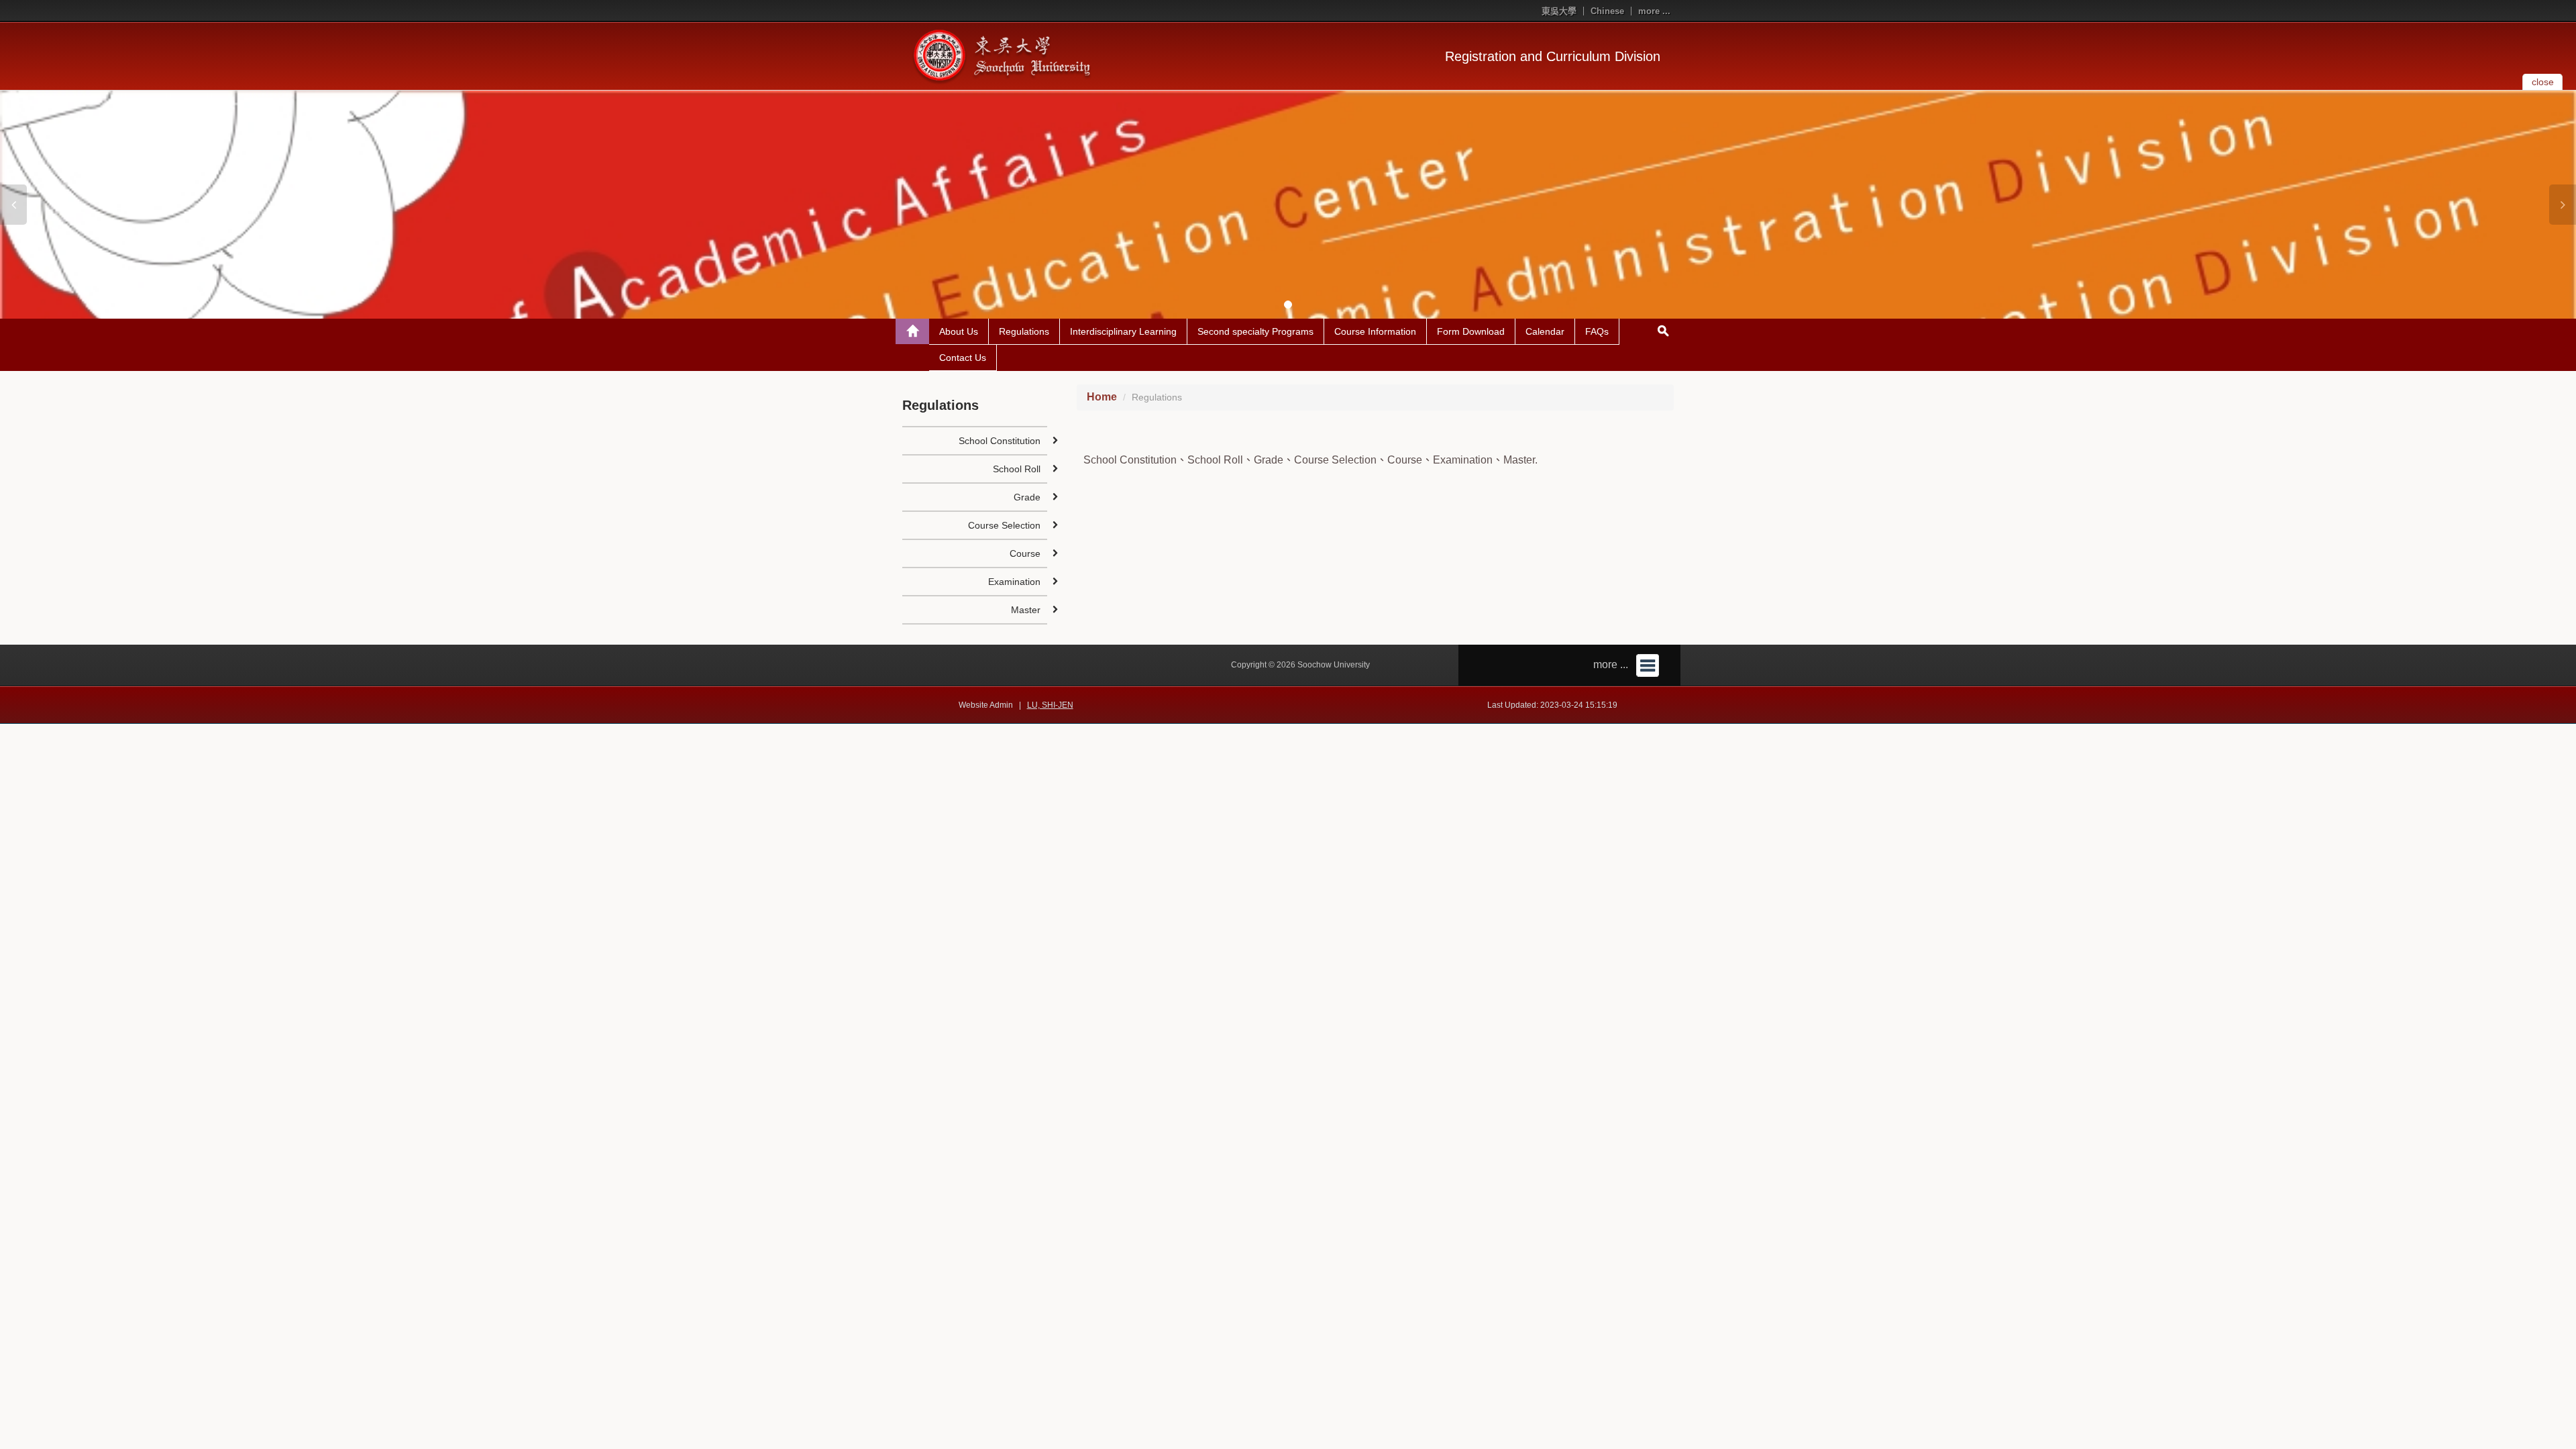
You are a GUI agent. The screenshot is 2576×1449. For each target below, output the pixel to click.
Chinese (1607, 11)
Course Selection (1004, 525)
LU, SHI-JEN (1050, 705)
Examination (1014, 582)
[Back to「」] (912, 331)
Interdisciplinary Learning (1123, 331)
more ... (1654, 11)
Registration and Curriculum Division (1553, 56)
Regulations (1024, 331)
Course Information (1375, 331)
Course (1025, 553)
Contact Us (963, 358)
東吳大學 (1559, 11)
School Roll (1017, 469)
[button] (13, 205)
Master (1026, 610)
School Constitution (1000, 441)
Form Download (1471, 331)
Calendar (1545, 331)
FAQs (1597, 331)
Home (1102, 397)
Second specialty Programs (1255, 331)
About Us (959, 331)
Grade (1027, 497)
